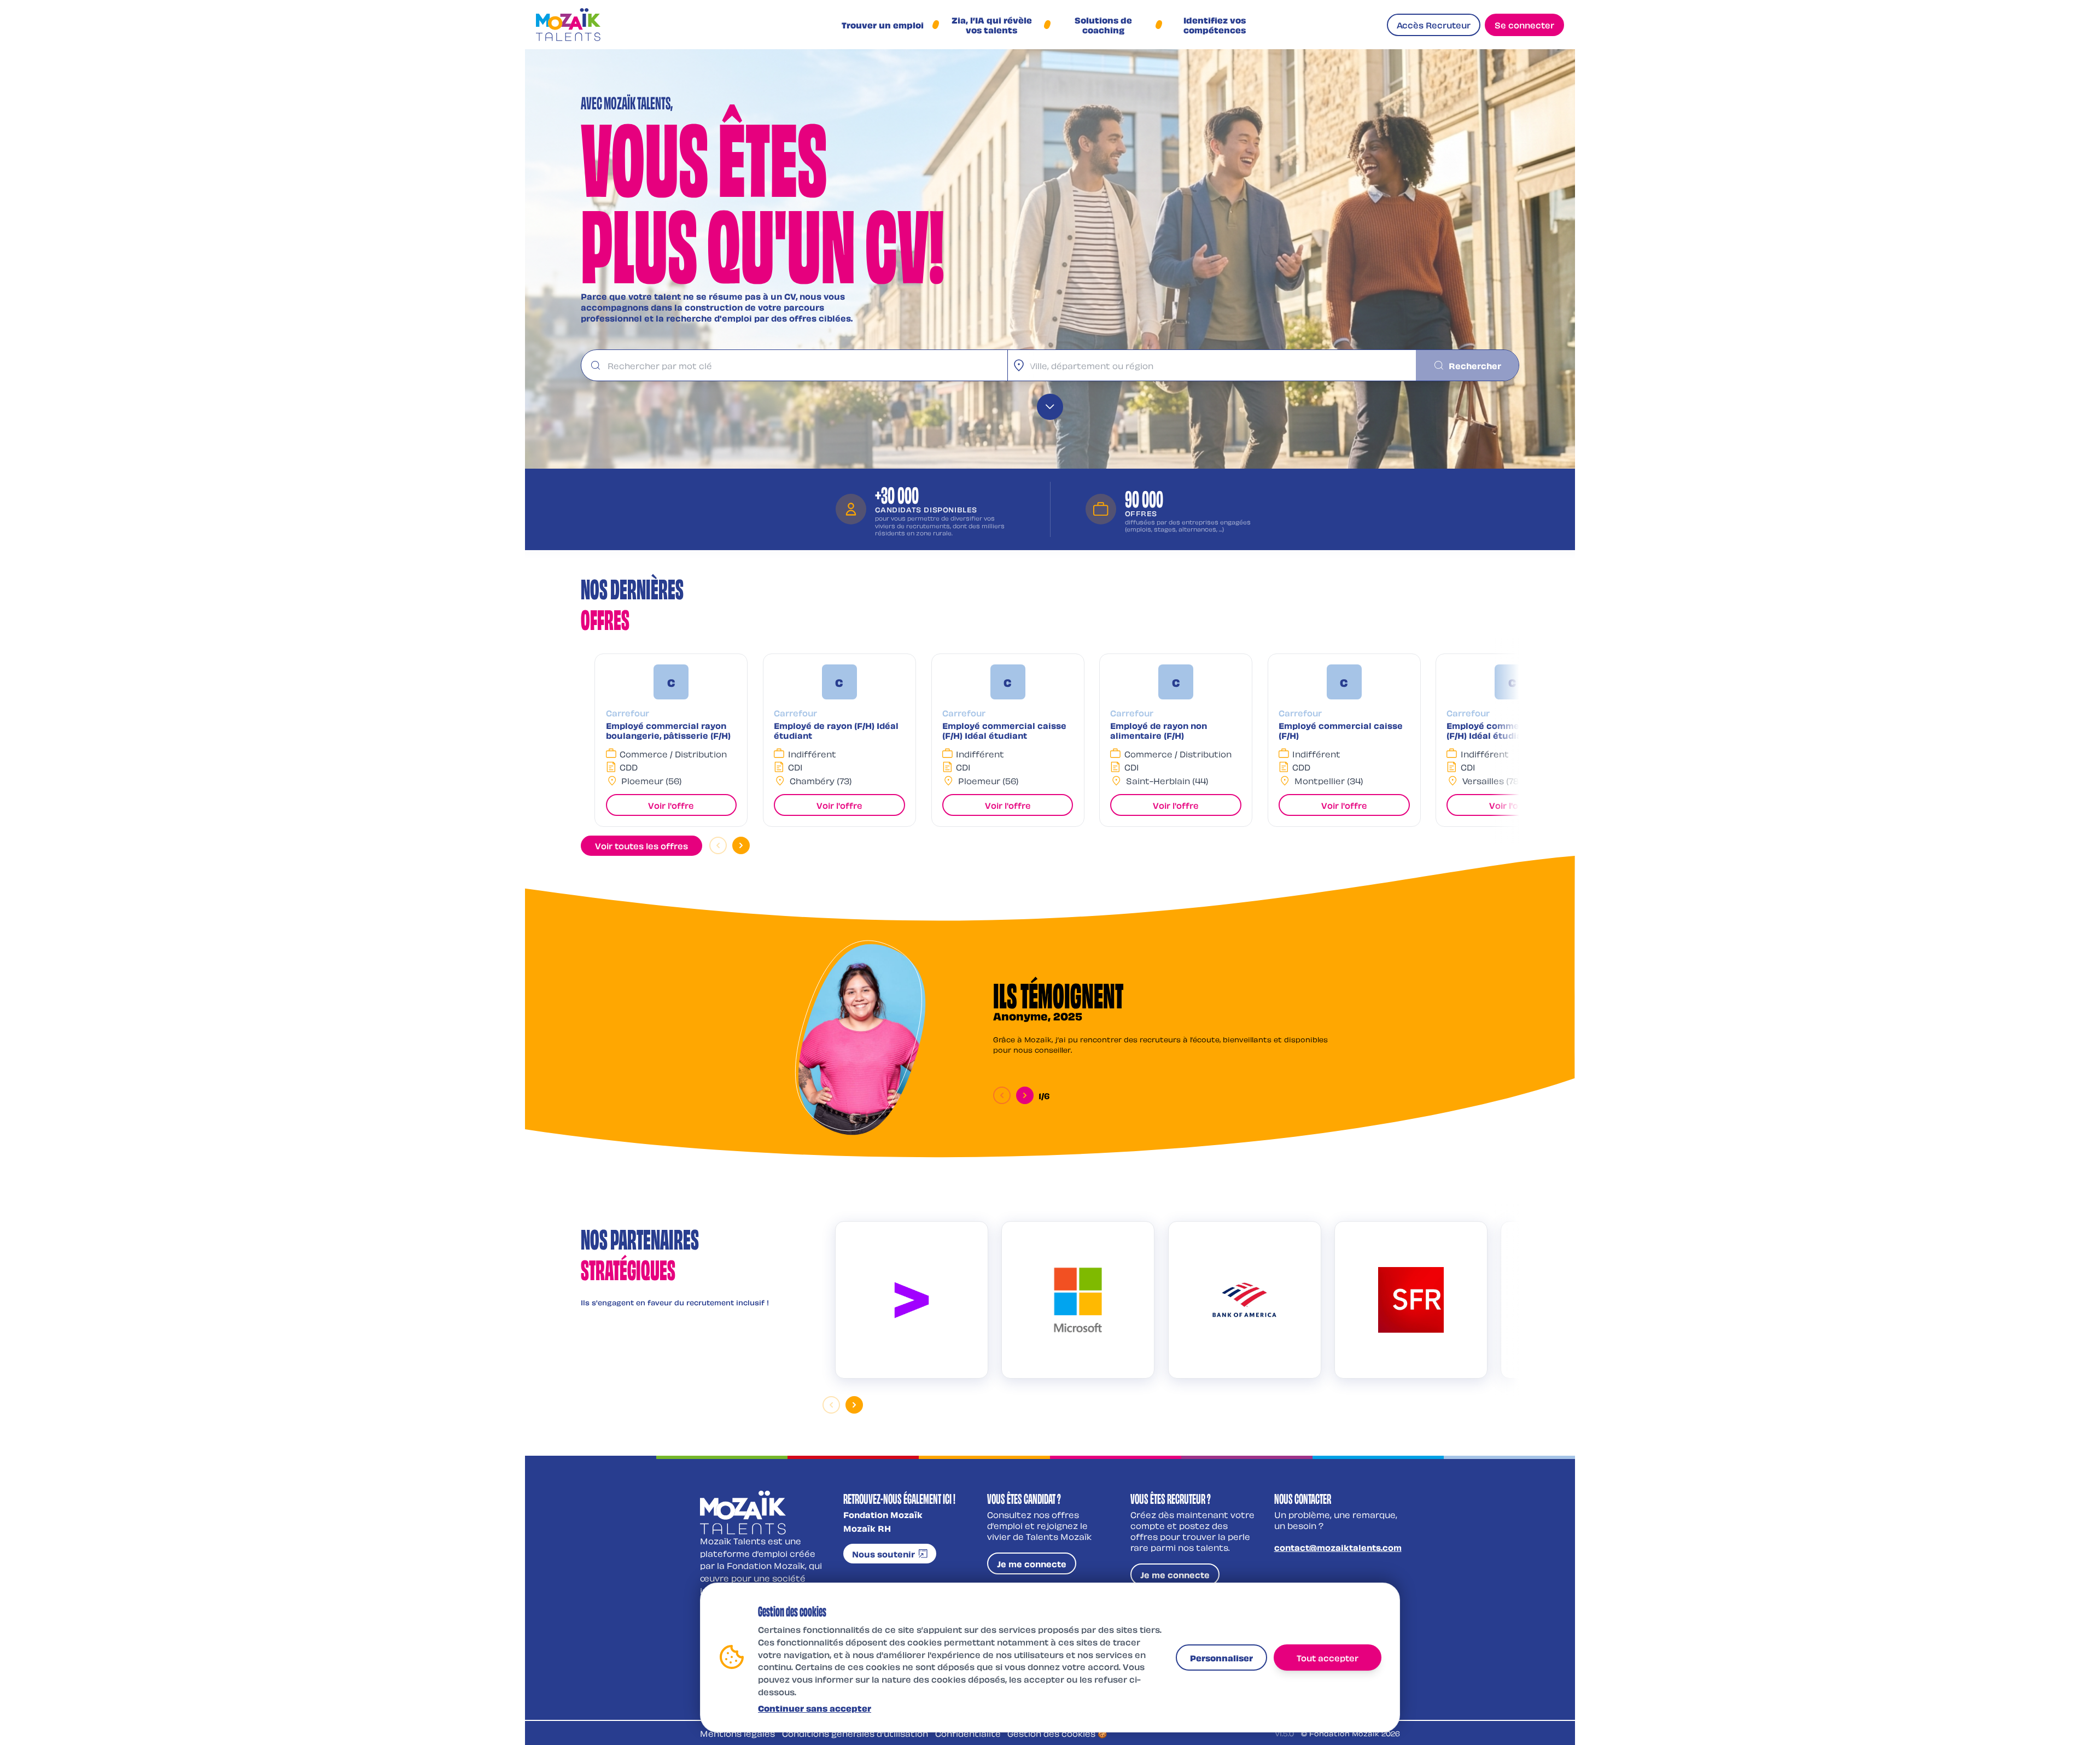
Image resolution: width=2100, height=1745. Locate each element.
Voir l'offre (671, 805)
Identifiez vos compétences (1215, 25)
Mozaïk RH (867, 1528)
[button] (671, 740)
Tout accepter (1328, 1657)
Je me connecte (1032, 1563)
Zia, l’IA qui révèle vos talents (992, 25)
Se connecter (1524, 25)
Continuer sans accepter (815, 1707)
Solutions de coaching (1103, 25)
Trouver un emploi (883, 25)
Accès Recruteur (1434, 25)
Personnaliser (1221, 1657)
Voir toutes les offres (641, 845)
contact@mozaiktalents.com (1338, 1547)
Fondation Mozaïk (883, 1514)
